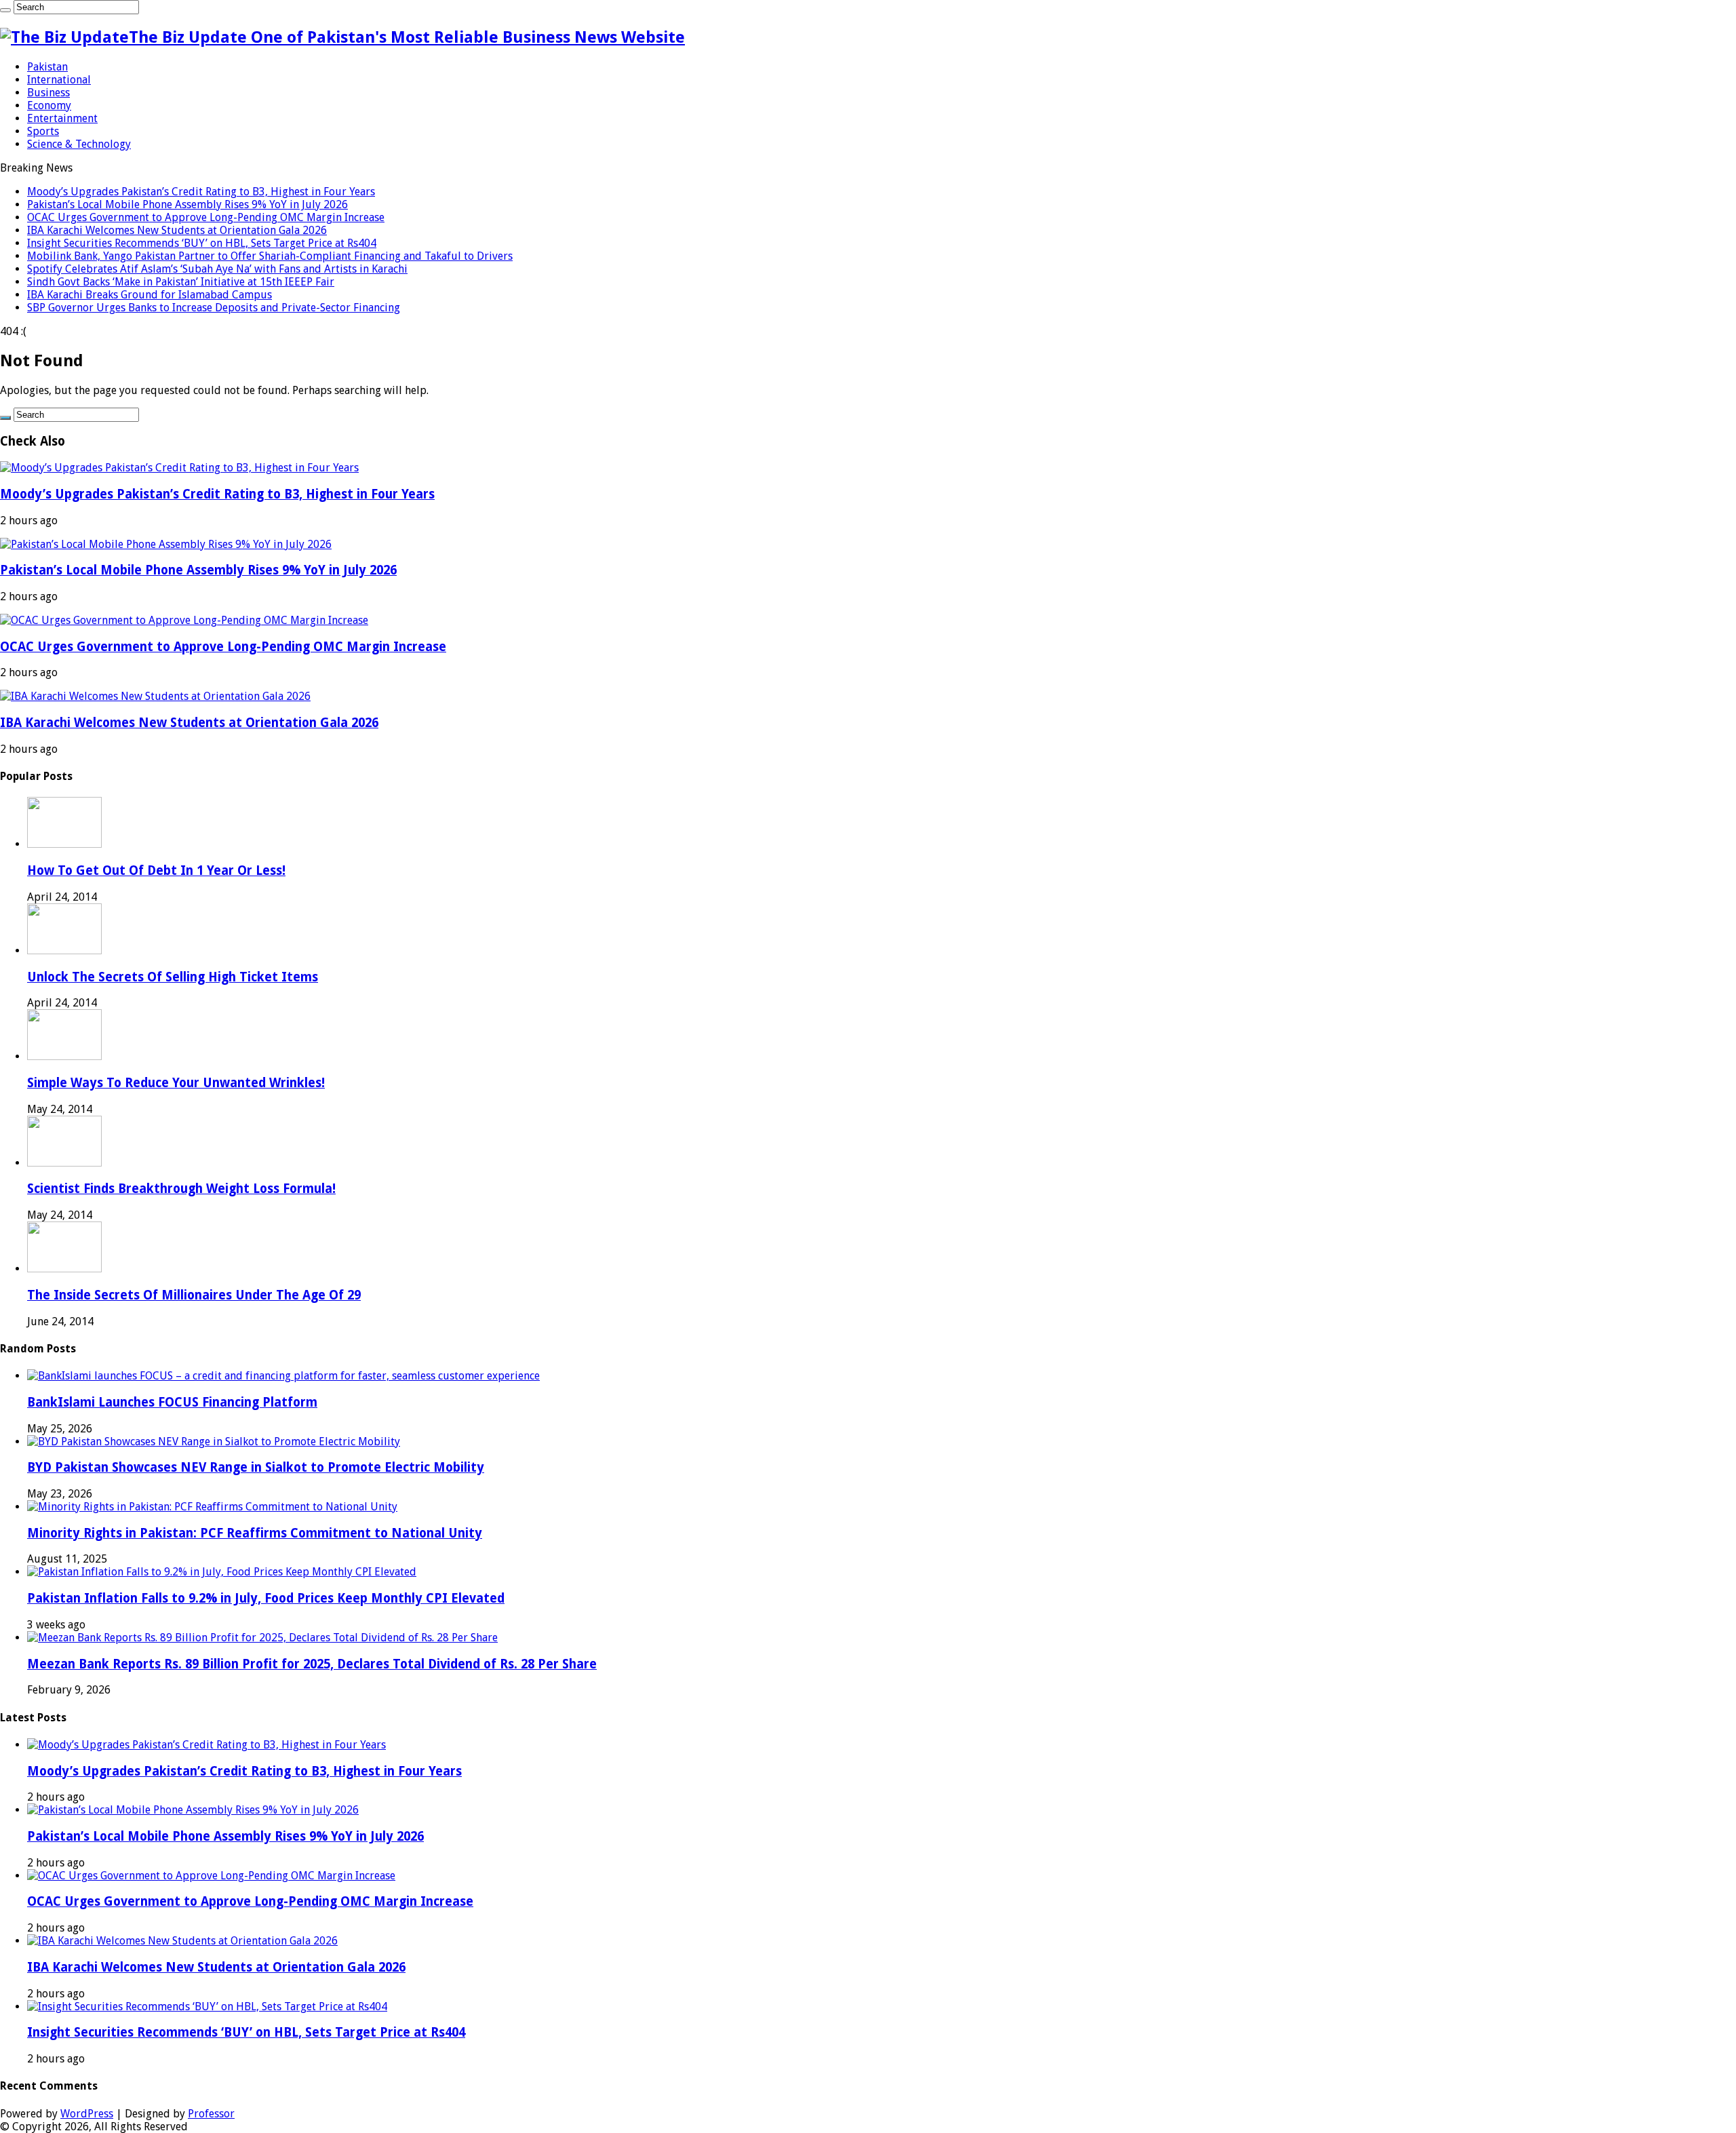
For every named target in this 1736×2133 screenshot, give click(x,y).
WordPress (87, 2114)
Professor (211, 2114)
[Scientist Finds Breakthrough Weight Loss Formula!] (64, 1163)
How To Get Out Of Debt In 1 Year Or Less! (156, 870)
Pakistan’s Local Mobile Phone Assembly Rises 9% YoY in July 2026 (188, 204)
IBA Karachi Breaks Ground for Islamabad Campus (150, 295)
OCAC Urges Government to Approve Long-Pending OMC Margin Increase (206, 217)
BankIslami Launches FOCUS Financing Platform (172, 1402)
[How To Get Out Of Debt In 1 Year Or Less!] (64, 844)
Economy (49, 105)
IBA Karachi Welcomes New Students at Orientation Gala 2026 (177, 230)
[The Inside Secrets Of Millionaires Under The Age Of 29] (64, 1269)
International (59, 80)
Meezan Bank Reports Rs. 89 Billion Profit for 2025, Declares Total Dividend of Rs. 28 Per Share (312, 1664)
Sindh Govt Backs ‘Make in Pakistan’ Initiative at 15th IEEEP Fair (181, 282)
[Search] (5, 10)
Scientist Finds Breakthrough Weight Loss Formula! (181, 1189)
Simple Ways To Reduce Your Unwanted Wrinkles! (176, 1083)
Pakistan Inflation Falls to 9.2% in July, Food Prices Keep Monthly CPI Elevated (266, 1598)
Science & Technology (79, 144)
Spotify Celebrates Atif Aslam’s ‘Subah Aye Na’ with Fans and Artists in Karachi (217, 269)
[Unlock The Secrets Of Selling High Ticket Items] (64, 951)
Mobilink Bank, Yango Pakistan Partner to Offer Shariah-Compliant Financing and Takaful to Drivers (270, 256)
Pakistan (47, 67)
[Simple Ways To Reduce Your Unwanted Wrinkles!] (64, 1056)
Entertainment (62, 118)
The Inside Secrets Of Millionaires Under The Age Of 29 (194, 1295)
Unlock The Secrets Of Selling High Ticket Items (173, 977)
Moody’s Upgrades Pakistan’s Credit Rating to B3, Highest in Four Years (201, 192)
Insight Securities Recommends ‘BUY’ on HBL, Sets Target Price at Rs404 (202, 243)
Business (48, 93)
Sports (43, 131)
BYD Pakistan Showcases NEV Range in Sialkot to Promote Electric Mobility (256, 1467)
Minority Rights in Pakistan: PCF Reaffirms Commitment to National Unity (255, 1533)
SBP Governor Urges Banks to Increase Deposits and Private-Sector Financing (214, 308)
